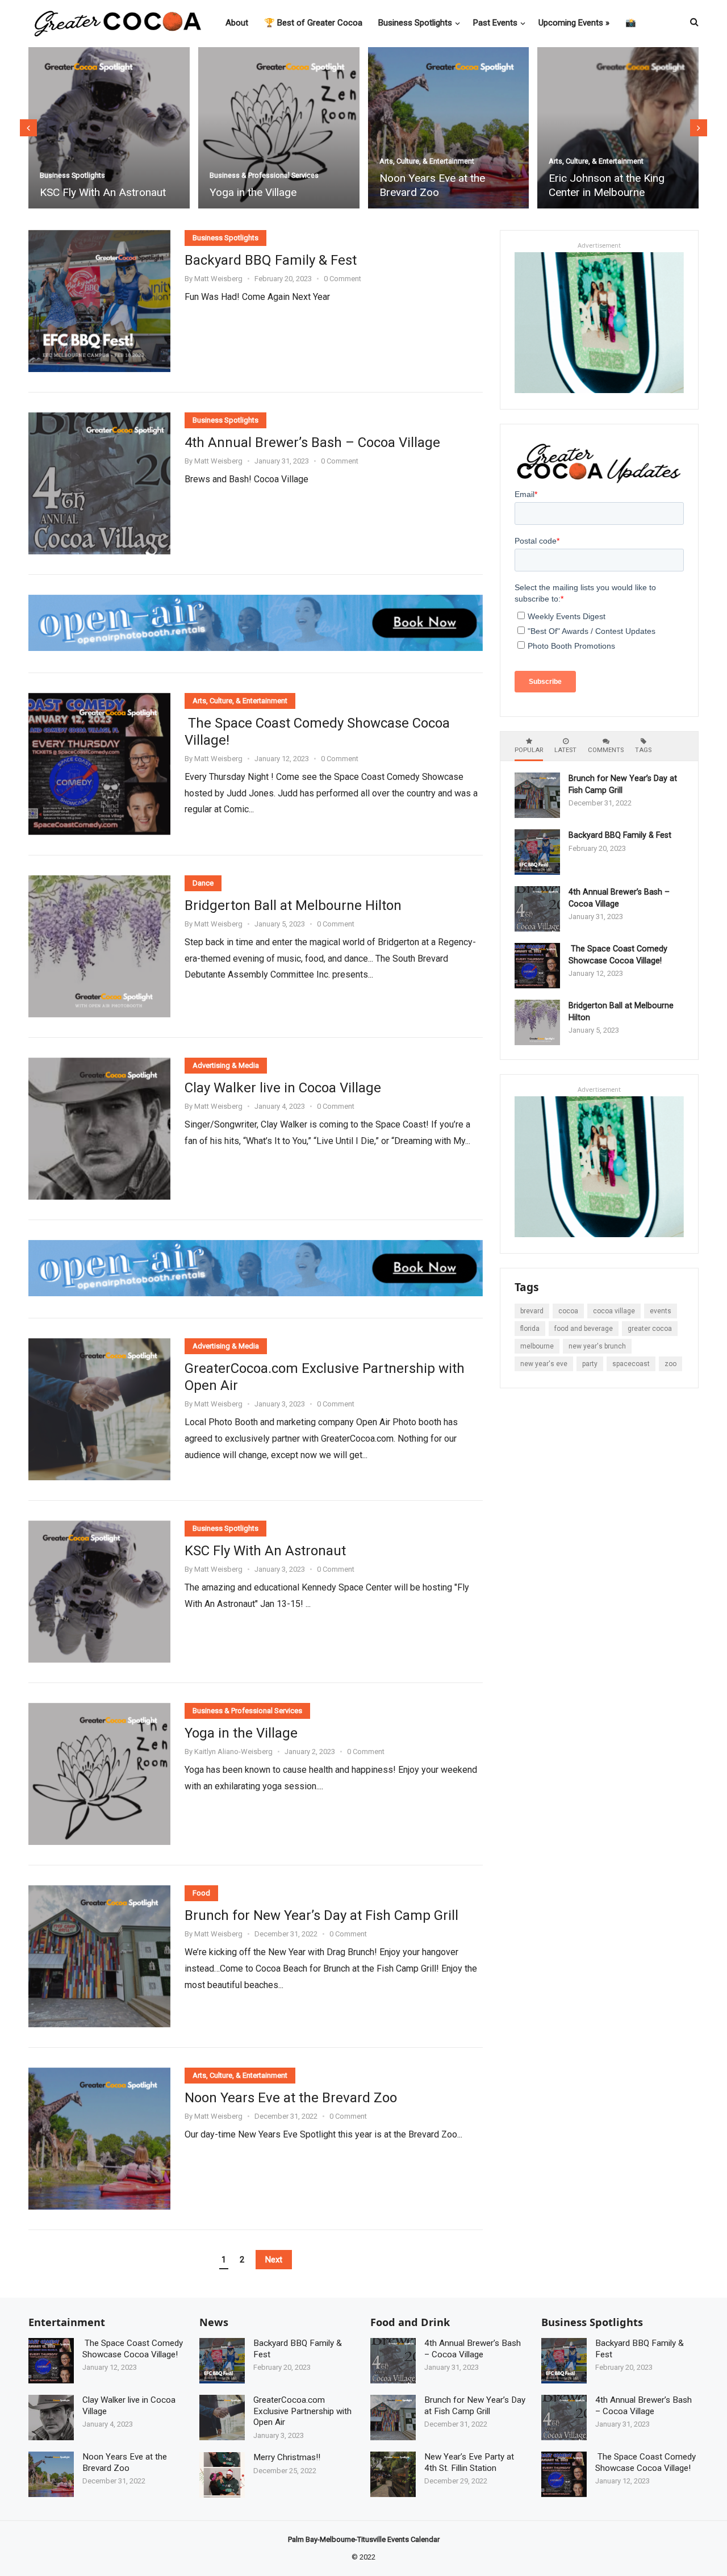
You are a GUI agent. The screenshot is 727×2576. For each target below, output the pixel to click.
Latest (565, 750)
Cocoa (568, 1311)
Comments (606, 750)
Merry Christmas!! (287, 2457)
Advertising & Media (226, 1065)
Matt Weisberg (218, 279)
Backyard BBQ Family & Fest (617, 192)
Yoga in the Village (84, 192)
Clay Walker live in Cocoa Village (283, 1088)
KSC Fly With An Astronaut (265, 1551)
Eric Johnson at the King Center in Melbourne (437, 185)
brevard (532, 1311)
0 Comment (342, 279)
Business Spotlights (582, 175)
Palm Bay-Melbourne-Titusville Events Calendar (364, 2539)
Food (201, 1893)
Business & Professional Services (95, 175)
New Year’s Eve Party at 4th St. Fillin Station (469, 2462)
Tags (643, 750)
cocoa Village (614, 1311)
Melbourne (537, 1346)
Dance (203, 883)
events (661, 1311)
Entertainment (67, 2322)
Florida (530, 1329)
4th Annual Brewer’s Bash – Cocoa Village (312, 442)
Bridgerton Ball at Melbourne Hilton (293, 905)
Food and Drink (410, 2322)
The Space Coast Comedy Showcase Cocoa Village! (317, 732)
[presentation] (28, 128)
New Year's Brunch (597, 1346)
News (214, 2322)
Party (590, 1364)
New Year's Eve (544, 1364)
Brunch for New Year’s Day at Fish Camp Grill (321, 1915)
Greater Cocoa (650, 1329)
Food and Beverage (584, 1329)
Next (274, 2260)
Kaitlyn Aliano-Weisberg (233, 1752)
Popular (529, 750)
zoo (670, 1364)
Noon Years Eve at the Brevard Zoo (263, 185)
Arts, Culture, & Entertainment (258, 161)
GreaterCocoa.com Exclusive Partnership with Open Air (325, 1377)
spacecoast (631, 1364)
